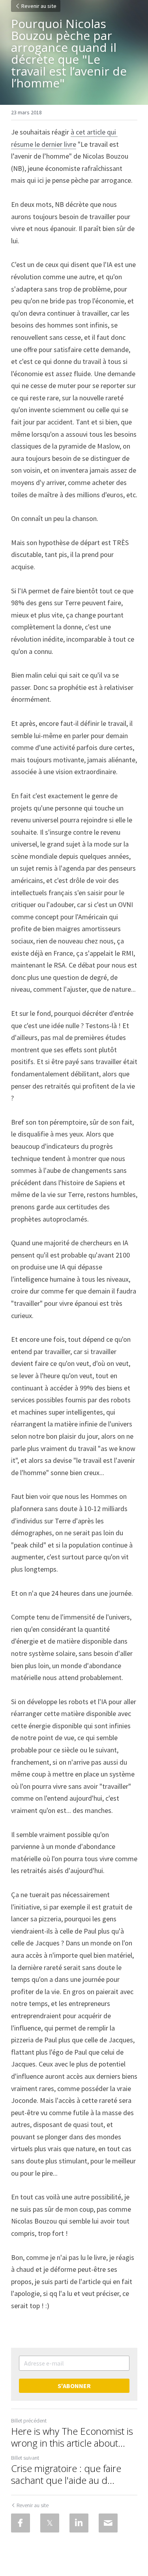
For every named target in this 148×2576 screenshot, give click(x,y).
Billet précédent (29, 2421)
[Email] (108, 2523)
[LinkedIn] (79, 2523)
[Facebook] (21, 2523)
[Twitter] (50, 2523)
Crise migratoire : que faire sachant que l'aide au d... (66, 2474)
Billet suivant (25, 2458)
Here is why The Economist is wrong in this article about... (72, 2437)
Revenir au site (39, 6)
